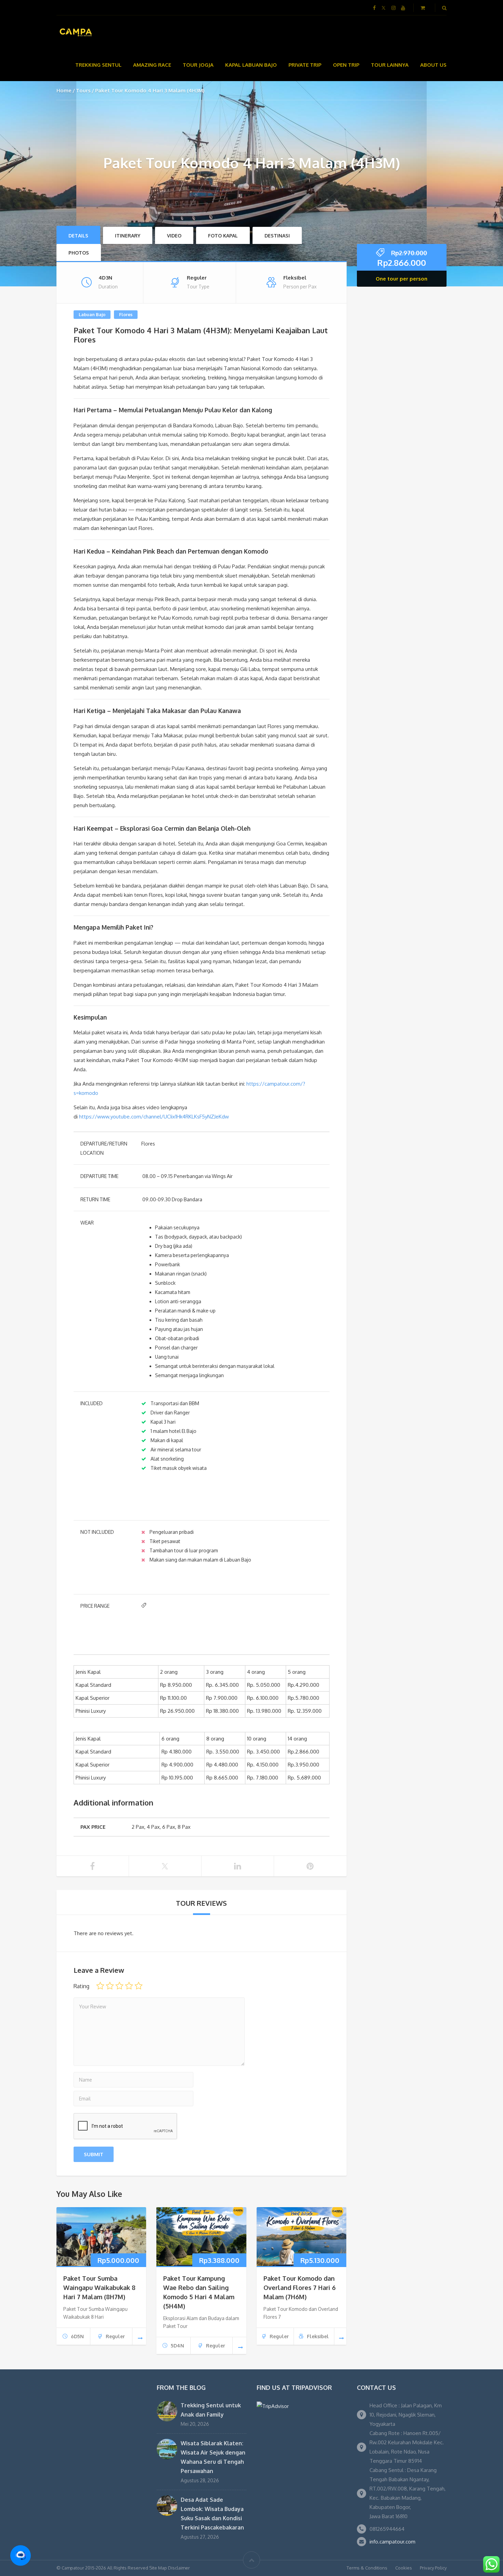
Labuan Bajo (92, 314)
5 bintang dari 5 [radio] (139, 1986)
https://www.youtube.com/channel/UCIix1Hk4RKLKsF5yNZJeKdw (154, 1117)
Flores (126, 314)
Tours (83, 90)
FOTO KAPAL (223, 236)
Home (64, 90)
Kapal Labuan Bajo (251, 65)
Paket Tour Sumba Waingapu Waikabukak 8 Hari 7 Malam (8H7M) (99, 2288)
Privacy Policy (433, 2568)
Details (78, 236)
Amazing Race (152, 65)
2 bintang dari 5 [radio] (110, 1986)
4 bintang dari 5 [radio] (129, 1986)
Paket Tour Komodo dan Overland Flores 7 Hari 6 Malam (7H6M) (300, 2288)
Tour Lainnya (390, 65)
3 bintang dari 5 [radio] (119, 1986)
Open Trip (346, 65)
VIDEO (174, 236)
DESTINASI (277, 236)
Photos (79, 253)
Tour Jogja (198, 65)
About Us (433, 65)
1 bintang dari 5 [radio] (100, 1986)
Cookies (404, 2568)
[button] (21, 2555)
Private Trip (305, 65)
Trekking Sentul (98, 65)
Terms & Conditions (367, 2568)
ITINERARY (128, 236)
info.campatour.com (392, 2542)
